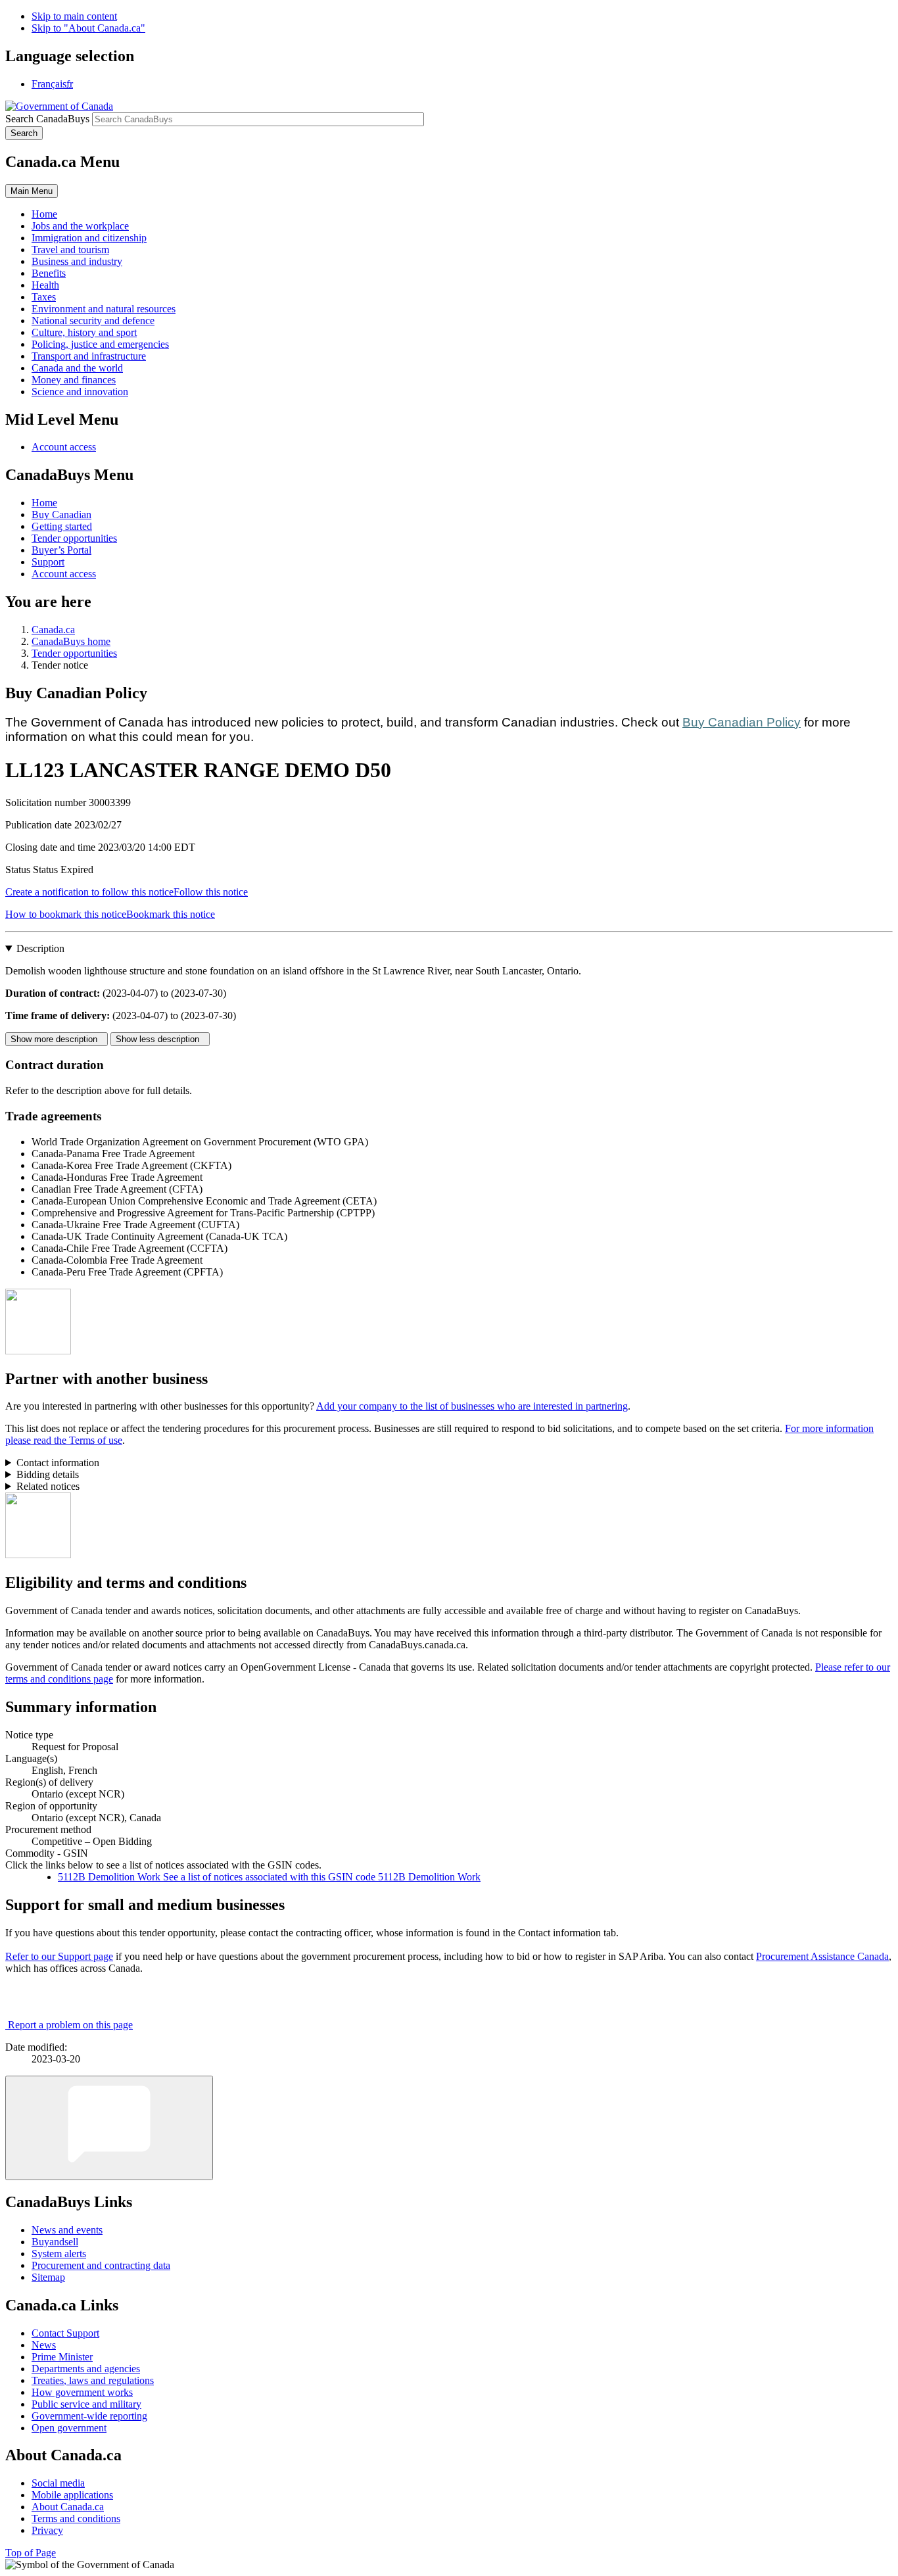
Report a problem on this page (70, 2025)
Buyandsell (55, 2242)
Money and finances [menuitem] (74, 380)
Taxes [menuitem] (44, 297)
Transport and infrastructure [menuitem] (89, 356)
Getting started (62, 526)
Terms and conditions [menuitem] (76, 2518)
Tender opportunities (74, 538)
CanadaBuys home (71, 641)
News (44, 2345)
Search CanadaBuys (47, 119)
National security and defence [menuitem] (93, 321)
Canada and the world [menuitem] (77, 368)
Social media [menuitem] (58, 2483)
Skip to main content (74, 16)
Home (44, 503)
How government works (82, 2392)
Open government (69, 2428)
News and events (67, 2230)
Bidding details (48, 1474)
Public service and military (86, 2404)
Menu (32, 191)
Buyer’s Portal (61, 550)
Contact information (58, 1463)
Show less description (160, 1039)
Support (48, 562)
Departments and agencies (86, 2369)
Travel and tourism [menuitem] (70, 250)
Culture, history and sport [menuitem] (84, 332)
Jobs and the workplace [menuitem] (80, 226)
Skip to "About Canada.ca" (88, 28)
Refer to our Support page (59, 1956)
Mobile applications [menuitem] (72, 2495)
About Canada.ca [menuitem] (68, 2507)
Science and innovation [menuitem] (80, 392)
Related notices (48, 1486)
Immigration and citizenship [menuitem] (89, 238)
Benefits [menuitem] (49, 273)
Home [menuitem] (44, 214)
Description (40, 948)
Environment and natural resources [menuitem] (104, 309)
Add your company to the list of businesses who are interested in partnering (472, 1406)
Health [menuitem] (45, 285)
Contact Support (65, 2333)
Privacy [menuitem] (47, 2530)
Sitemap (48, 2277)
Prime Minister (62, 2357)
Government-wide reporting (89, 2416)
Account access (64, 447)
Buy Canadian (61, 514)
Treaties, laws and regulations (93, 2380)
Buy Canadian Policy (742, 722)
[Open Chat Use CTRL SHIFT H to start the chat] (109, 2128)
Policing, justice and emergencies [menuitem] (100, 344)
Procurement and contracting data (101, 2265)
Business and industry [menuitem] (77, 261)
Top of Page (31, 2553)
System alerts (59, 2254)
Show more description (57, 1039)
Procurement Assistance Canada (822, 1956)
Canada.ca (53, 630)
